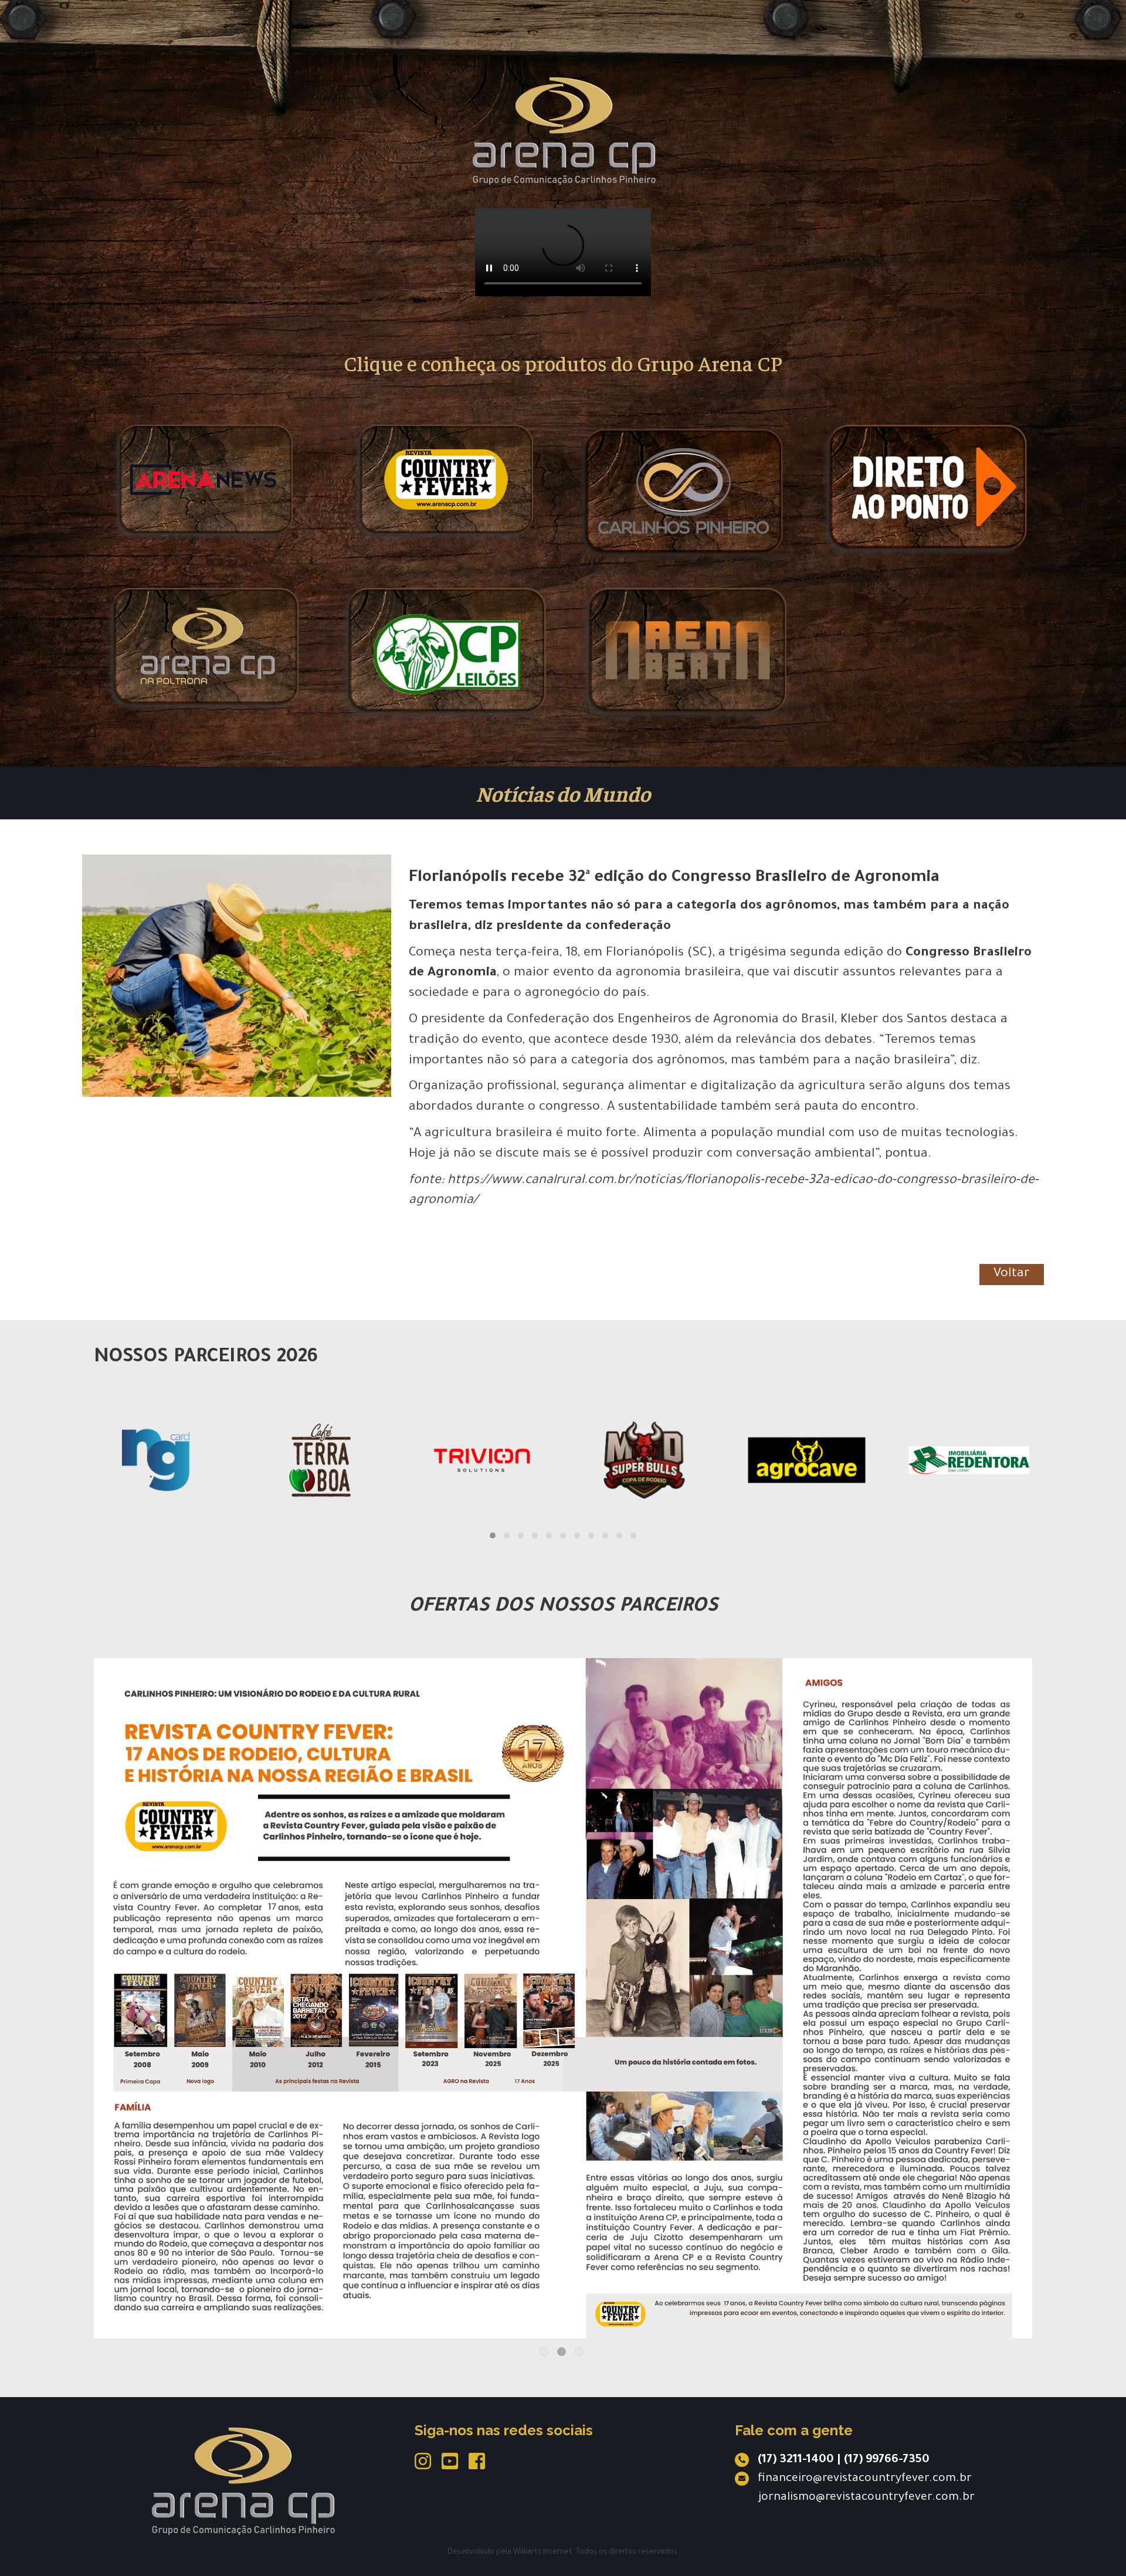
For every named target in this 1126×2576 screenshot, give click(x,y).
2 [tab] (562, 2352)
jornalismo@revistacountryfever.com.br (866, 2498)
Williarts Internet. (544, 2553)
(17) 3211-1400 (796, 2460)
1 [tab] (544, 2352)
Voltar (1012, 1275)
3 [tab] (579, 2352)
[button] (493, 1536)
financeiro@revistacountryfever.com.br (865, 2479)
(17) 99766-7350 (887, 2460)
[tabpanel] (563, 1921)
